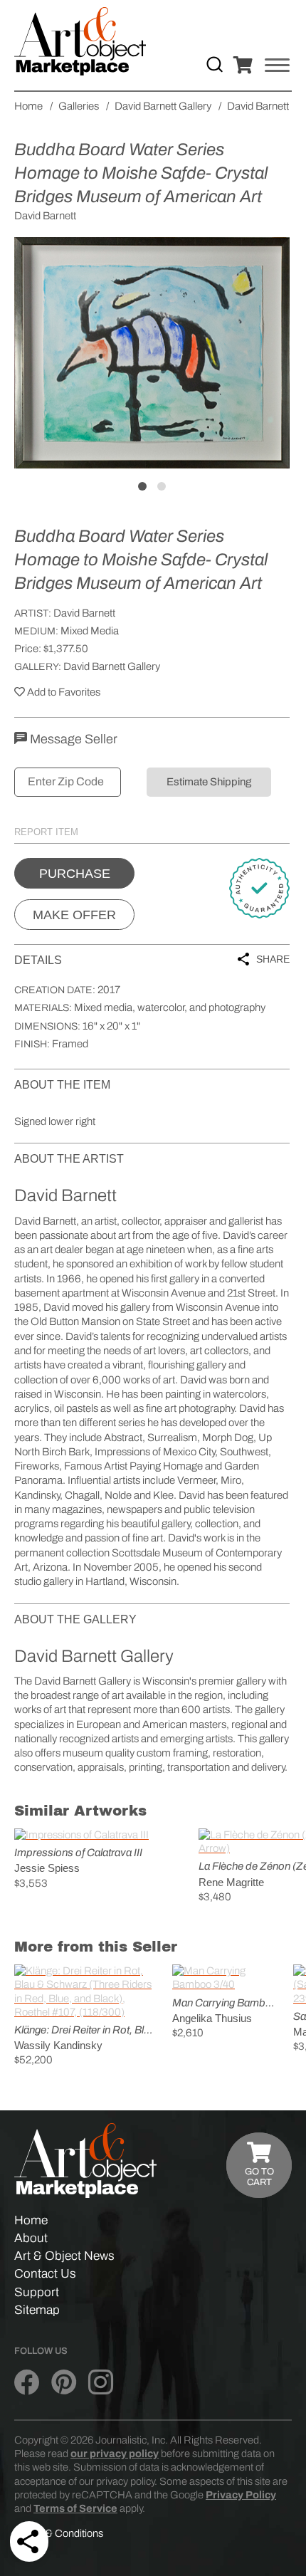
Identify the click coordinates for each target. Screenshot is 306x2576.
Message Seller (72, 739)
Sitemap (37, 2310)
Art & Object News (64, 2256)
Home (31, 2220)
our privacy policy (115, 2454)
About (31, 2238)
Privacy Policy (241, 2495)
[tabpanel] (152, 352)
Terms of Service (75, 2508)
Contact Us (45, 2274)
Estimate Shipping (209, 782)
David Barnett (84, 613)
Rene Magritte (231, 1882)
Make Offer (74, 915)
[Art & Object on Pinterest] (64, 2383)
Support (37, 2292)
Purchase (75, 874)
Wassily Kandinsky (58, 2045)
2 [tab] (162, 486)
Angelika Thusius (212, 2018)
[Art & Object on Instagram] (101, 2383)
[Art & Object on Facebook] (27, 2383)
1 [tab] (142, 486)
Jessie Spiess (47, 1868)
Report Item (46, 832)
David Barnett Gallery (112, 666)
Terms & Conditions (59, 2533)
